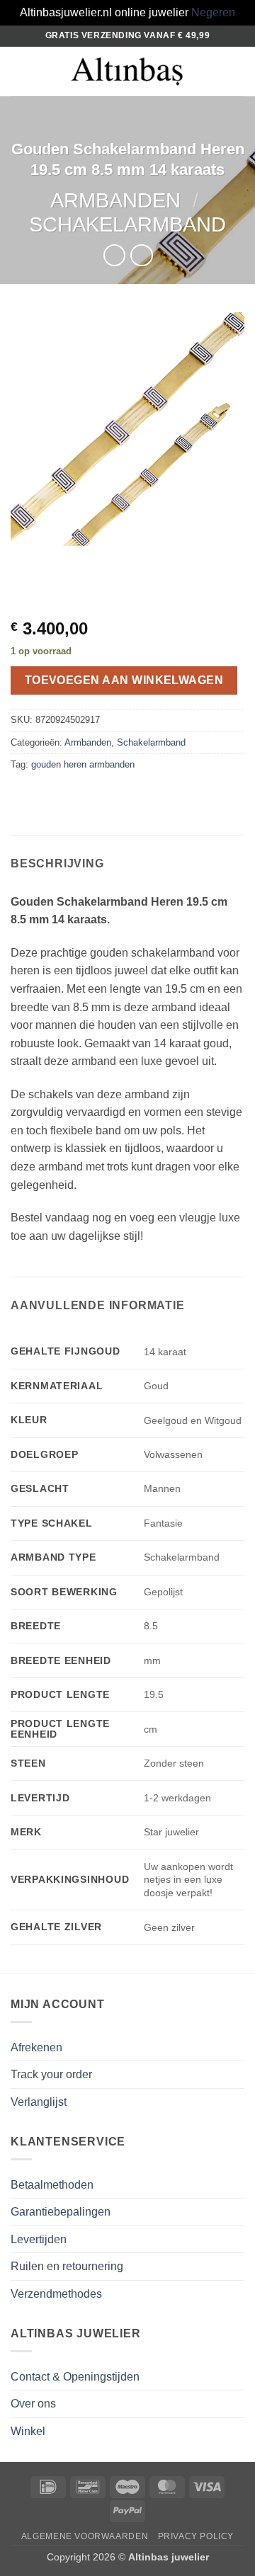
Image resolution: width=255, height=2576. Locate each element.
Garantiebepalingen (61, 2212)
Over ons (33, 2404)
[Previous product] (141, 255)
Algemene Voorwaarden (85, 2536)
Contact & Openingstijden (75, 2377)
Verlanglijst (39, 2102)
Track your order (51, 2074)
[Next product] (114, 255)
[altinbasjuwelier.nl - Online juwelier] (127, 71)
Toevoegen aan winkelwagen (124, 680)
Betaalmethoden (52, 2185)
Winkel (28, 2431)
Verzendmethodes (56, 2294)
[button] (19, 71)
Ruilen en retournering (67, 2266)
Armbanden (115, 200)
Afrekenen (36, 2047)
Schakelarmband (127, 224)
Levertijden (39, 2239)
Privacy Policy (196, 2536)
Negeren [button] (213, 12)
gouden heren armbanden (83, 764)
